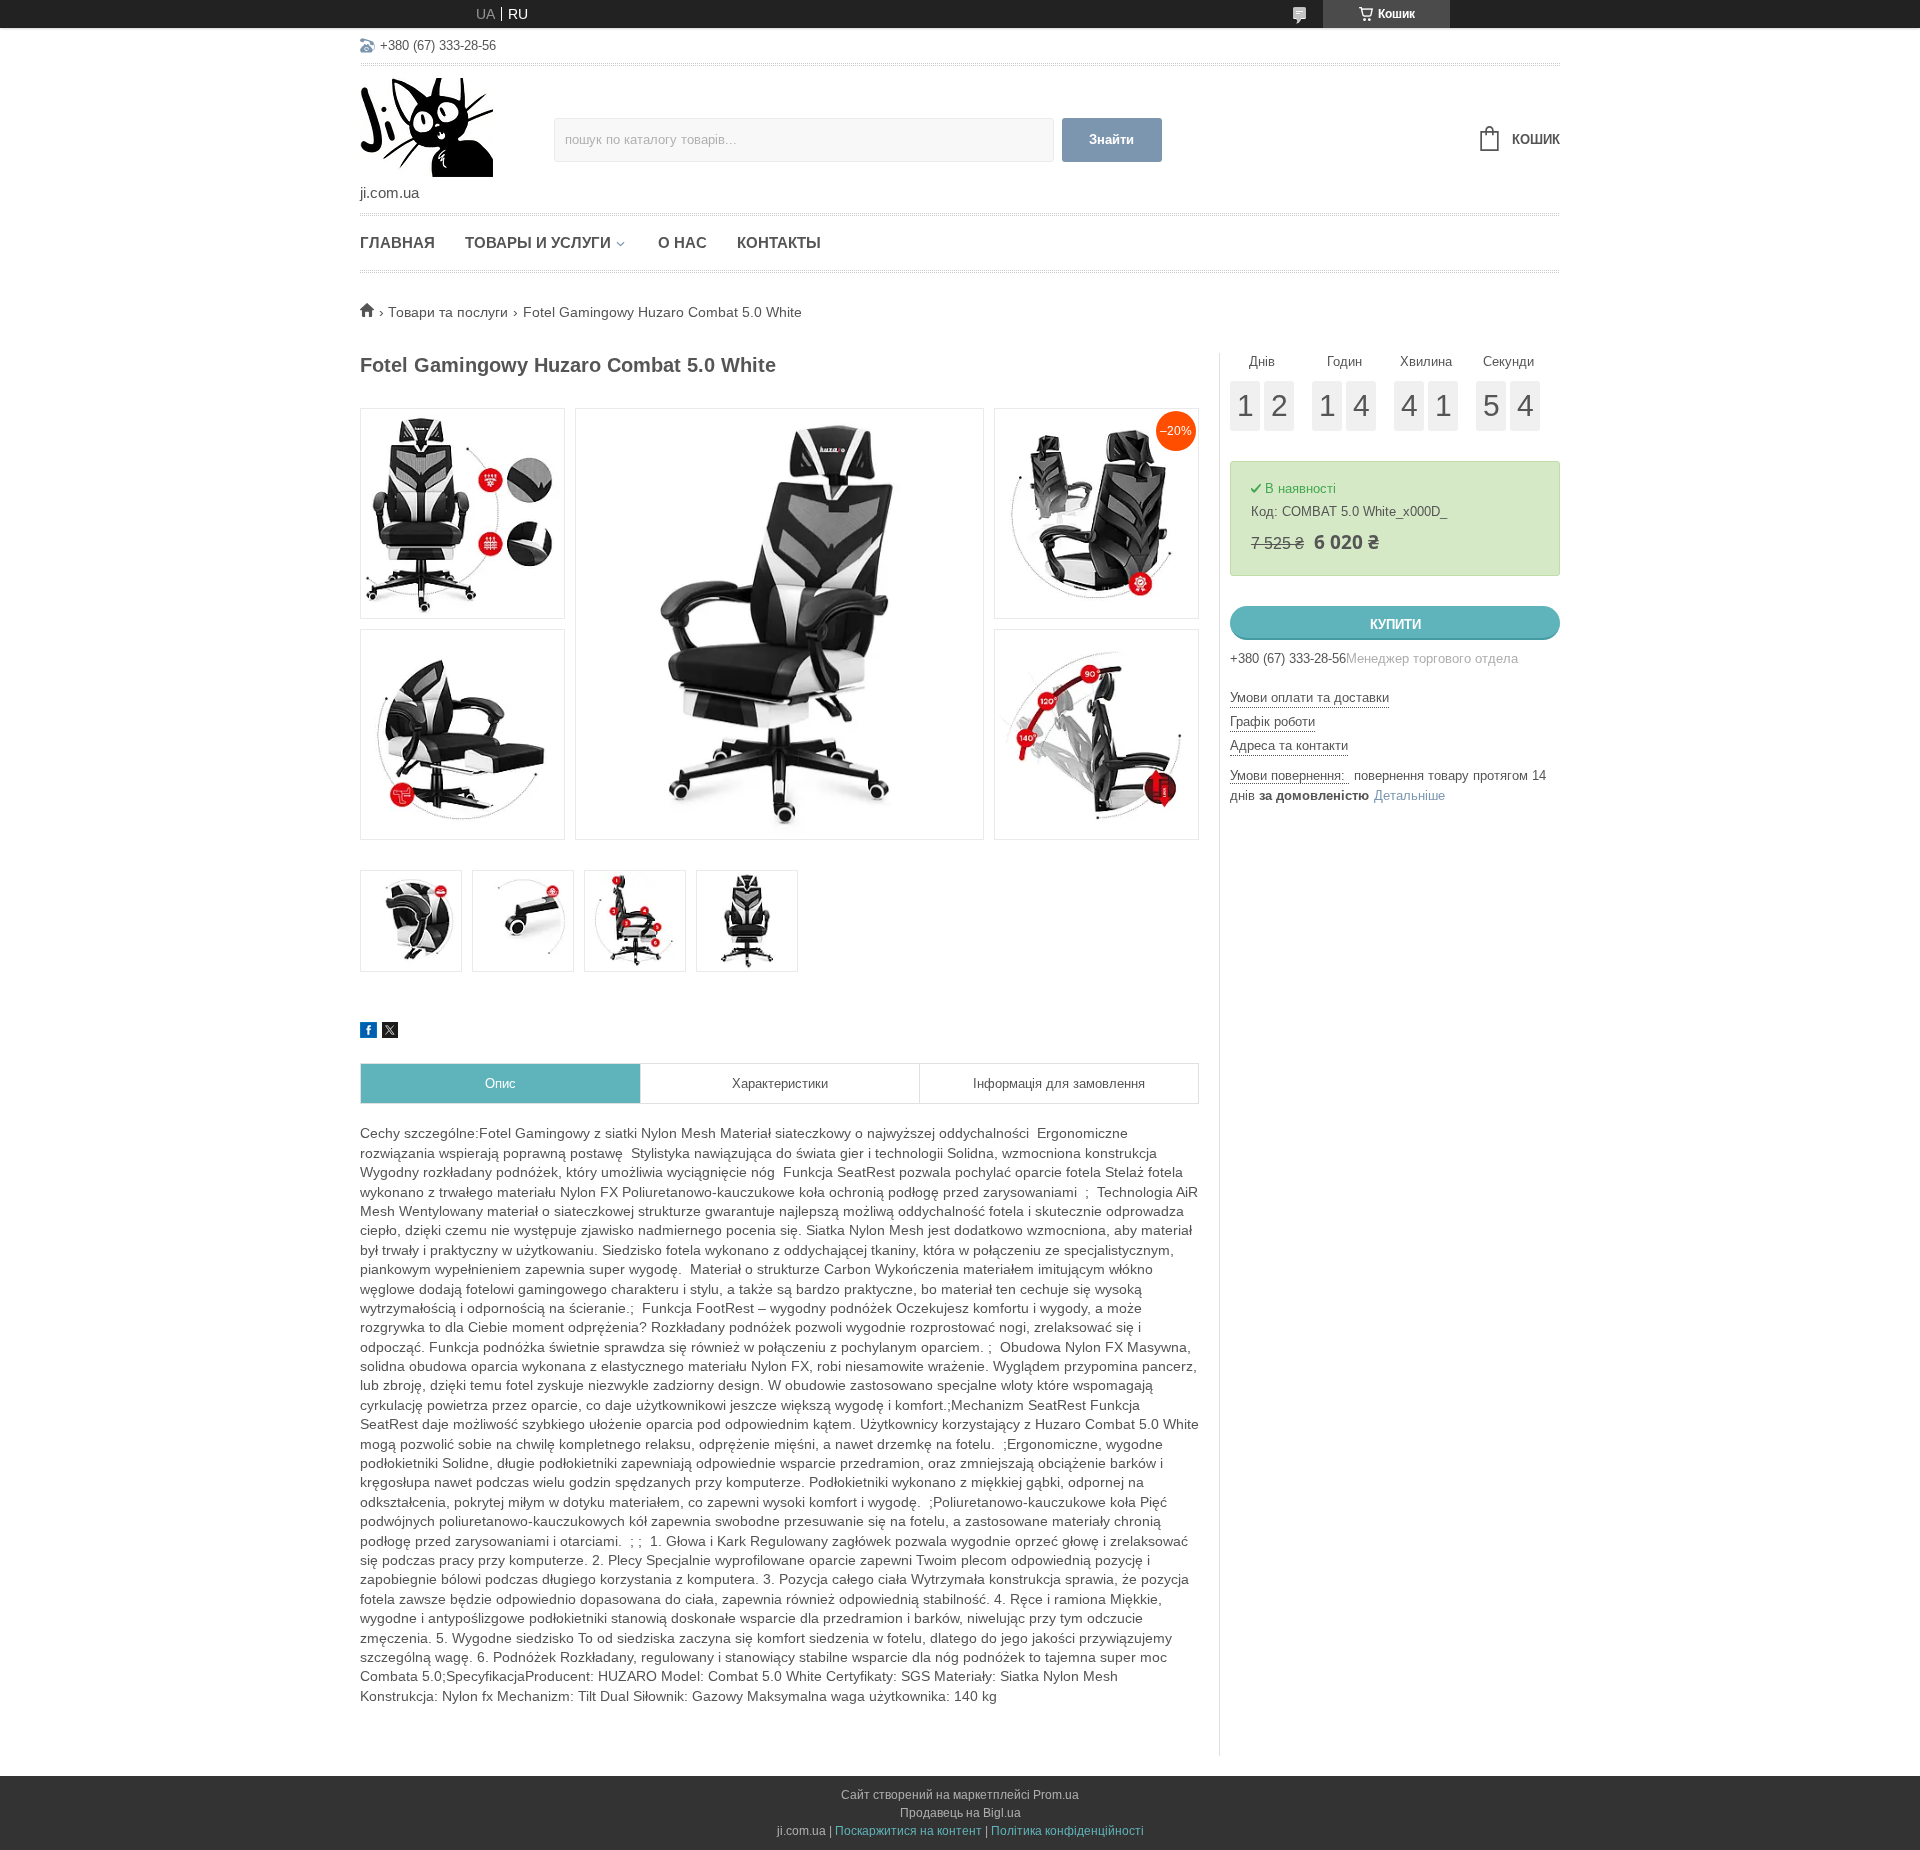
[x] (390, 1033)
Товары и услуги (538, 242)
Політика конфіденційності (1067, 1831)
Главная (397, 242)
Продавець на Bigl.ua (960, 1813)
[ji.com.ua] (457, 126)
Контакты (779, 242)
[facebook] (368, 1033)
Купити (1395, 624)
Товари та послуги (448, 312)
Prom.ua (1056, 1795)
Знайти (1111, 139)
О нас (682, 242)
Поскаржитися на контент (908, 1831)
